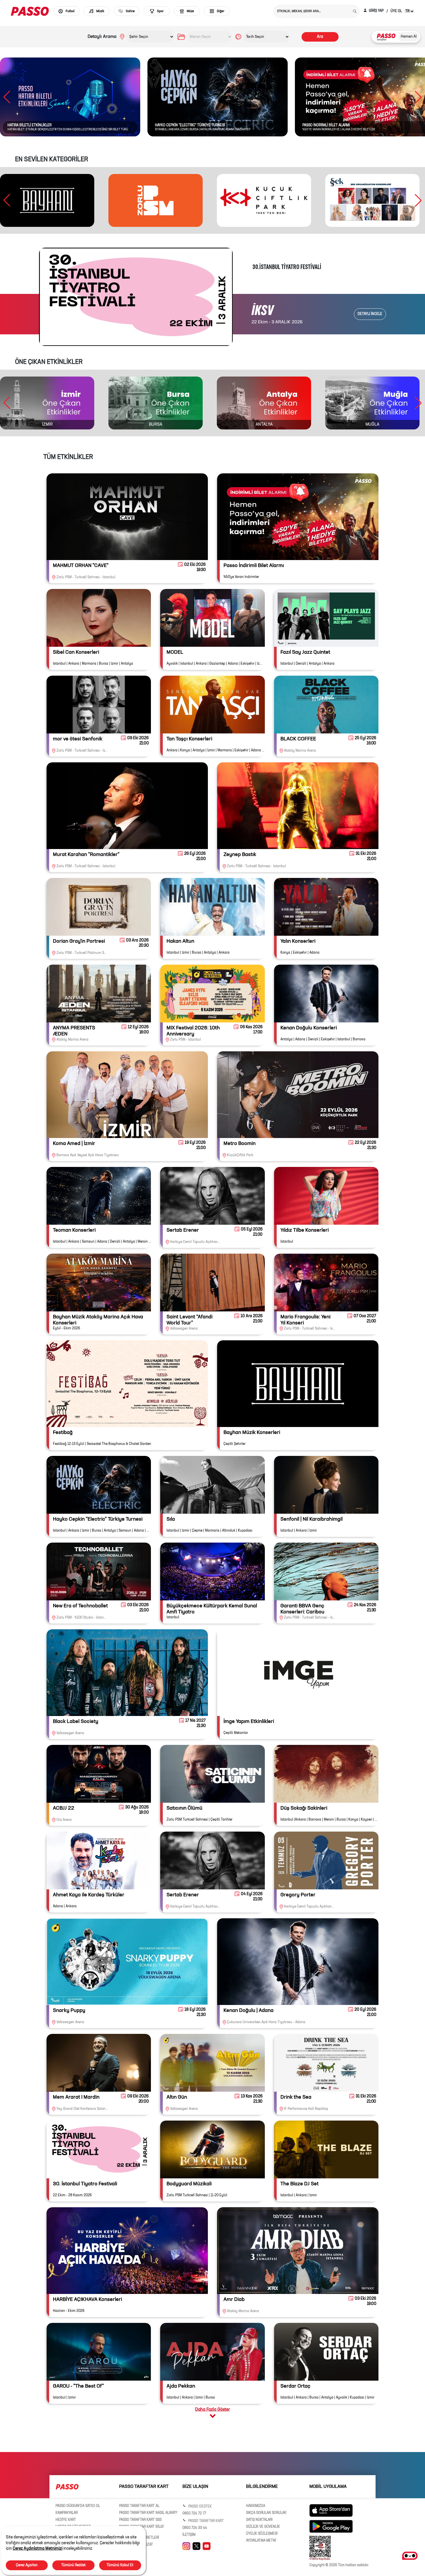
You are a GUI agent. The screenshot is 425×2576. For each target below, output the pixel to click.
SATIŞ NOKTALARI (259, 2520)
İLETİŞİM (189, 2535)
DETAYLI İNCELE (370, 314)
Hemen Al (409, 37)
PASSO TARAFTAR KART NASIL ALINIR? (148, 2513)
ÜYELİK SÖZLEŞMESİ (262, 2534)
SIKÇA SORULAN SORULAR (266, 2513)
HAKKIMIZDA (256, 2506)
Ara (320, 37)
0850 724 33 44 (195, 2528)
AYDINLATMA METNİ (261, 2541)
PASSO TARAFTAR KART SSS (140, 2520)
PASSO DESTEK (199, 2507)
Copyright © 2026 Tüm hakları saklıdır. (339, 2565)
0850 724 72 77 (194, 2514)
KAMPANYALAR (67, 2513)
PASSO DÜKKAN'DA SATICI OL (78, 2506)
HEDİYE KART (66, 2520)
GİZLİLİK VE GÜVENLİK (263, 2527)
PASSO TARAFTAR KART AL (139, 2506)
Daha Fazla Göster (212, 2409)
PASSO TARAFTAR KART (206, 2521)
